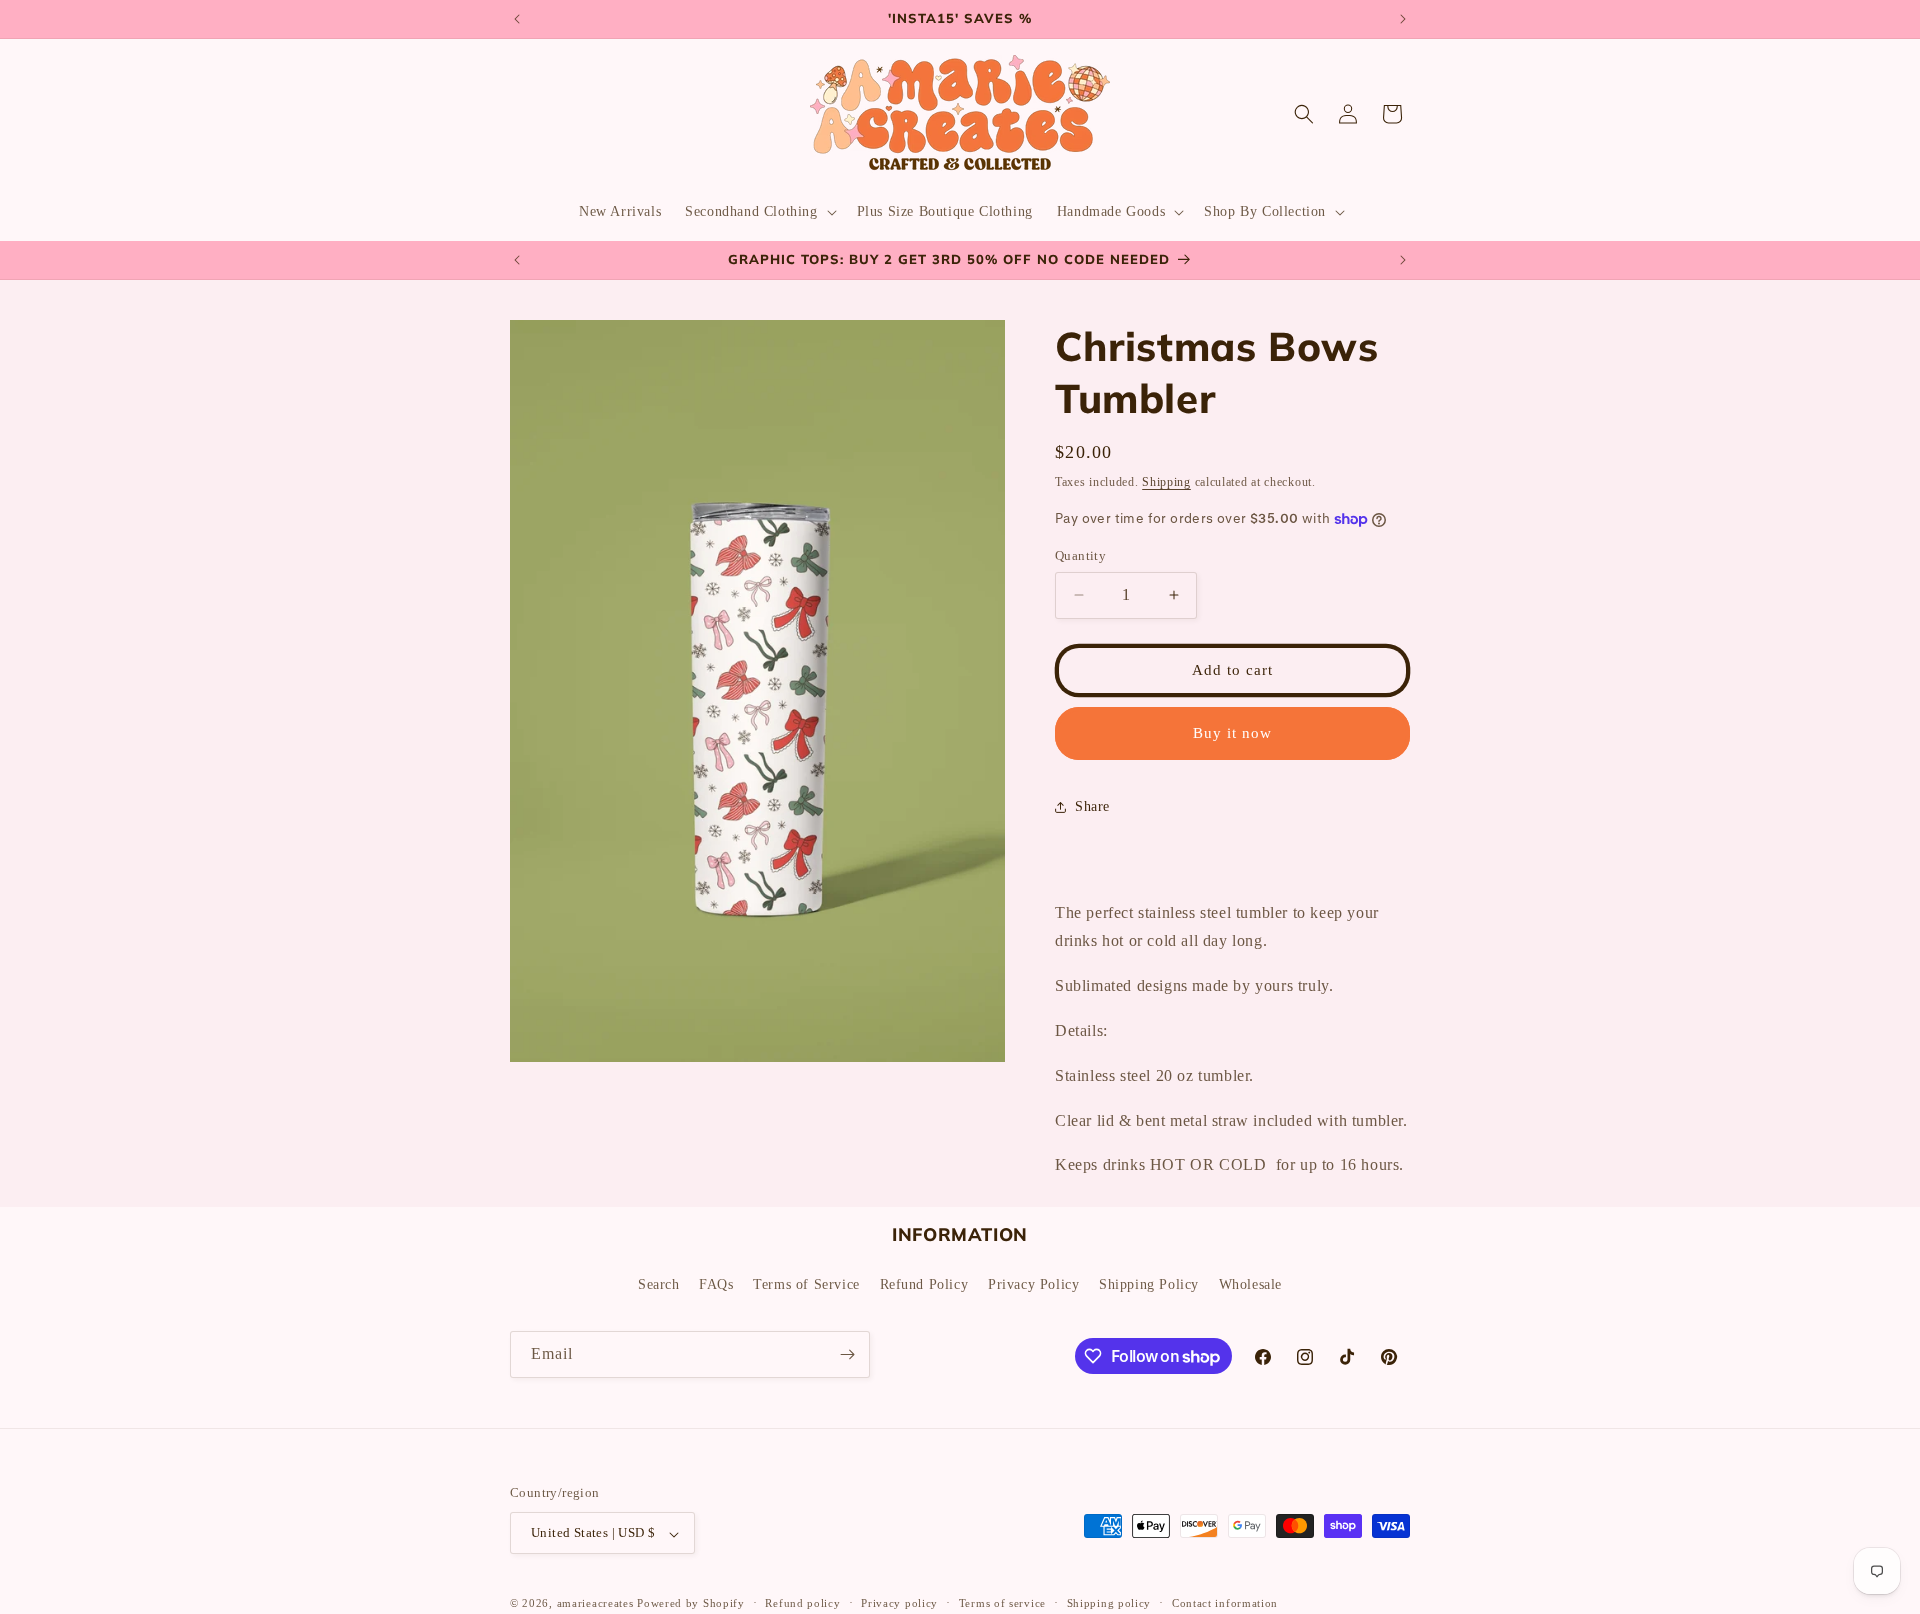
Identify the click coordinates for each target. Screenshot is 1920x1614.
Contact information (1225, 1603)
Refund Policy (924, 1283)
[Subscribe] (847, 1354)
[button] (758, 212)
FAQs (716, 1283)
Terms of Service (806, 1283)
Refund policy (802, 1603)
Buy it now (1232, 733)
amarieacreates (595, 1604)
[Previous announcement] (517, 19)
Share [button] (1092, 806)
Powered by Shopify (691, 1604)
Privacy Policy (1033, 1283)
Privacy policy (899, 1603)
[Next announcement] (1403, 19)
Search (659, 1283)
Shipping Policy (1149, 1283)
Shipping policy (1109, 1603)
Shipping (1166, 482)
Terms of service (1002, 1603)
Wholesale (1250, 1283)
